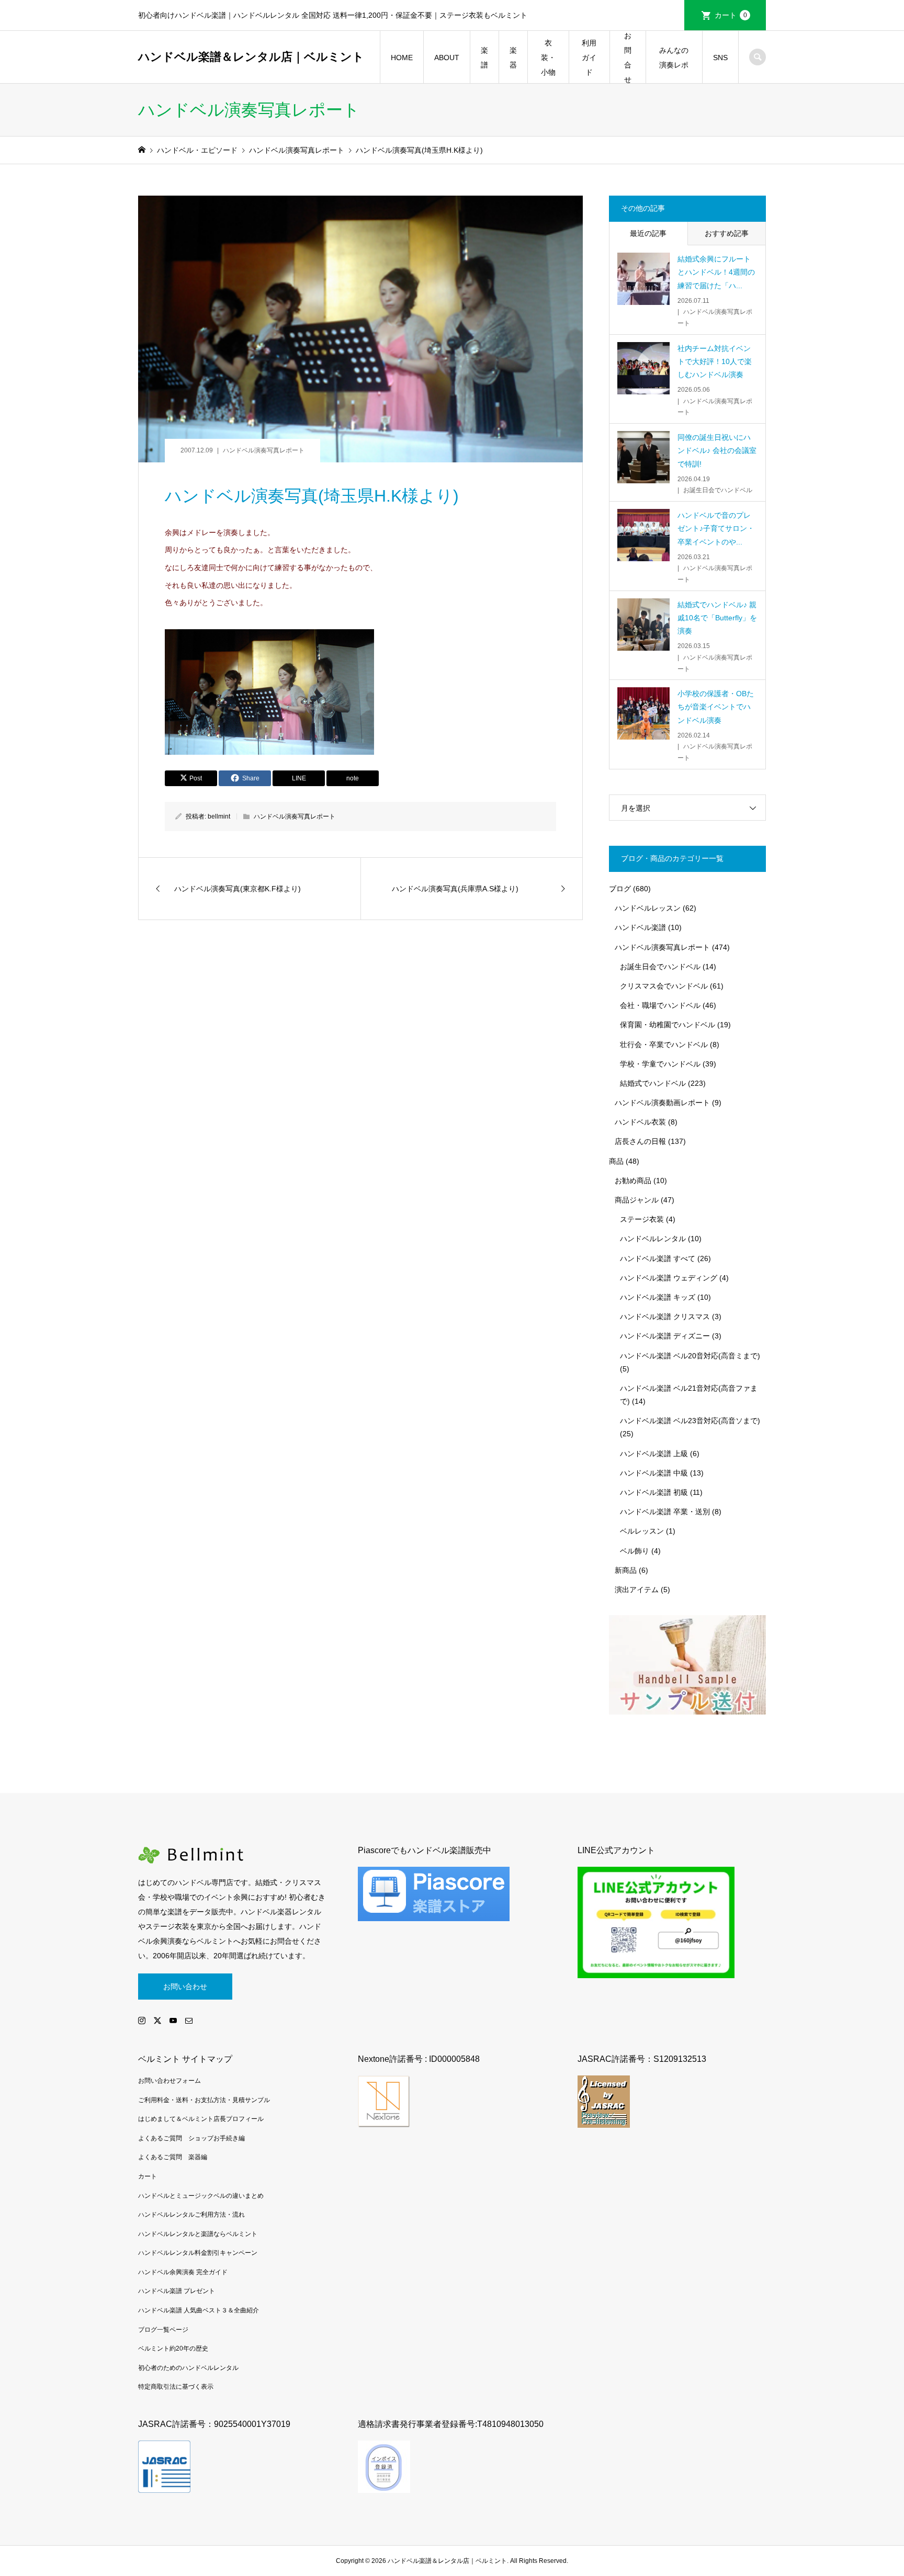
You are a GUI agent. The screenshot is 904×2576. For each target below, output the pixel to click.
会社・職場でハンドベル (660, 1005)
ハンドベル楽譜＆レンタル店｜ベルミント (251, 57)
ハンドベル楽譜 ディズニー (665, 1336)
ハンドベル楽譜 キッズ (658, 1297)
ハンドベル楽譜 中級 (654, 1473)
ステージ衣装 (642, 1219)
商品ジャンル (637, 1200)
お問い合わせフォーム (169, 2081)
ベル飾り (635, 1551)
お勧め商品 (633, 1181)
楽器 (513, 58)
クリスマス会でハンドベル (664, 986)
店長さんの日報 (640, 1141)
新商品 (626, 1570)
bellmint (219, 816)
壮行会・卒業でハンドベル (664, 1045)
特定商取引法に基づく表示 (176, 2387)
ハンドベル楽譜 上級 (654, 1454)
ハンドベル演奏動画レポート (662, 1103)
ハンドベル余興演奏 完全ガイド (183, 2272)
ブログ (620, 889)
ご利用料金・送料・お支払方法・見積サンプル (204, 2100)
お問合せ (628, 58)
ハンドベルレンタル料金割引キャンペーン (198, 2253)
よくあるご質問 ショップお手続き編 (191, 2138)
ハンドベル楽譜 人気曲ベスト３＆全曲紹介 (199, 2310)
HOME (402, 58)
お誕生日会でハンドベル (660, 967)
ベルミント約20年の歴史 (173, 2348)
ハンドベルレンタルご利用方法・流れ (191, 2215)
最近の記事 (648, 233)
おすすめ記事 (727, 233)
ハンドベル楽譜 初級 (654, 1492)
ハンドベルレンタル (653, 1239)
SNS (720, 58)
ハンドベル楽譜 (640, 927)
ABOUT (447, 58)
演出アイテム (637, 1590)
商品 (616, 1161)
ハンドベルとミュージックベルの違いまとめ (201, 2196)
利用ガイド (589, 58)
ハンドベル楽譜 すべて (658, 1258)
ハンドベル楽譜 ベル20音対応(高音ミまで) (690, 1356)
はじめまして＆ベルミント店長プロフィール (201, 2119)
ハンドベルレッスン (648, 908)
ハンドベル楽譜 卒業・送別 (665, 1512)
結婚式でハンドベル (653, 1083)
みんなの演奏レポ (674, 58)
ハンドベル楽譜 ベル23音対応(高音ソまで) (690, 1421)
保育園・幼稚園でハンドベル (668, 1025)
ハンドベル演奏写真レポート (264, 450)
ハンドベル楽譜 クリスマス (665, 1317)
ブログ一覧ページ (163, 2330)
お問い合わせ (185, 1987)
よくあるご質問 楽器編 (173, 2157)
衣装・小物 (548, 58)
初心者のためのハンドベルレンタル (188, 2368)
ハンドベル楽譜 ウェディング (669, 1278)
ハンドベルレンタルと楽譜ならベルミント (198, 2234)
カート (731, 15)
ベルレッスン (642, 1531)
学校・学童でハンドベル (660, 1064)
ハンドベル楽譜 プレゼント (177, 2291)
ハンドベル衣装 (640, 1122)
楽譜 (484, 58)
